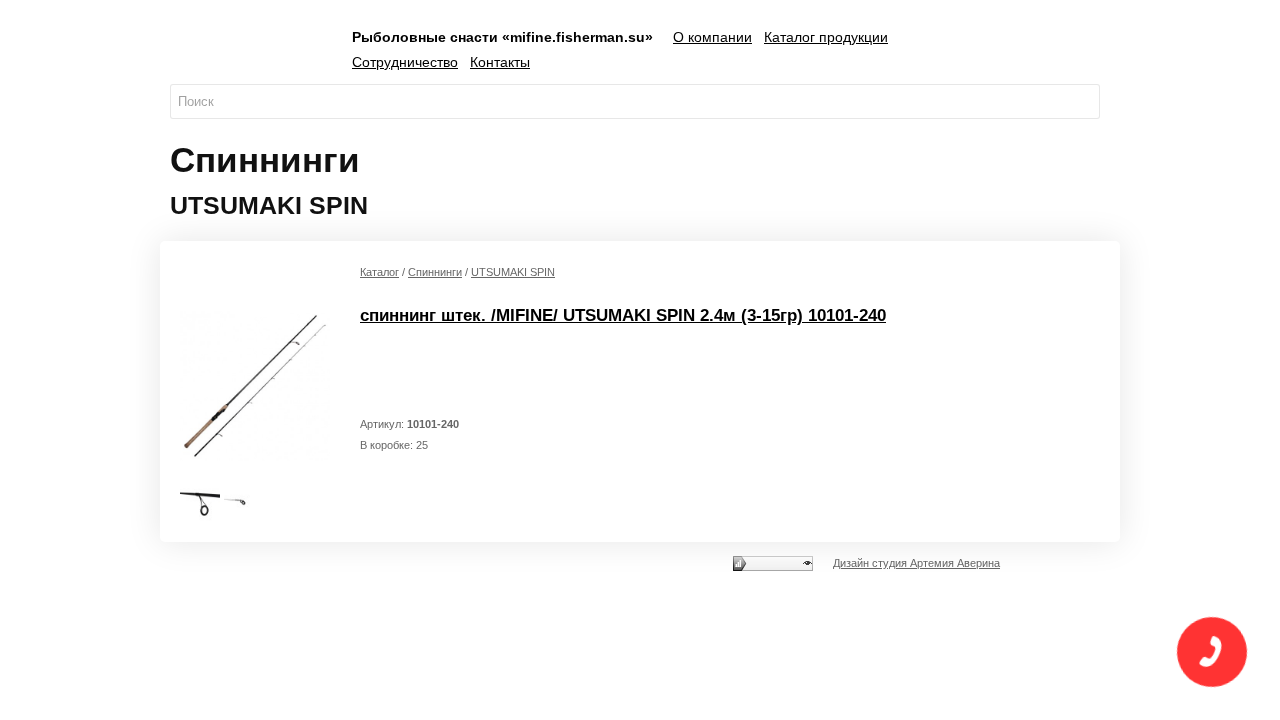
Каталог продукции (826, 37)
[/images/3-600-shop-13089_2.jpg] (244, 501)
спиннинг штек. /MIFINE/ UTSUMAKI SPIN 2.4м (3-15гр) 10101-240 (623, 315)
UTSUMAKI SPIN (513, 272)
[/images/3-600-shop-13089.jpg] (255, 385)
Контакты (500, 62)
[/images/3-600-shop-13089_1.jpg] (200, 501)
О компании (712, 37)
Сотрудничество (405, 62)
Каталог (379, 272)
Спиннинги (435, 272)
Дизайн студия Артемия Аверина (916, 563)
